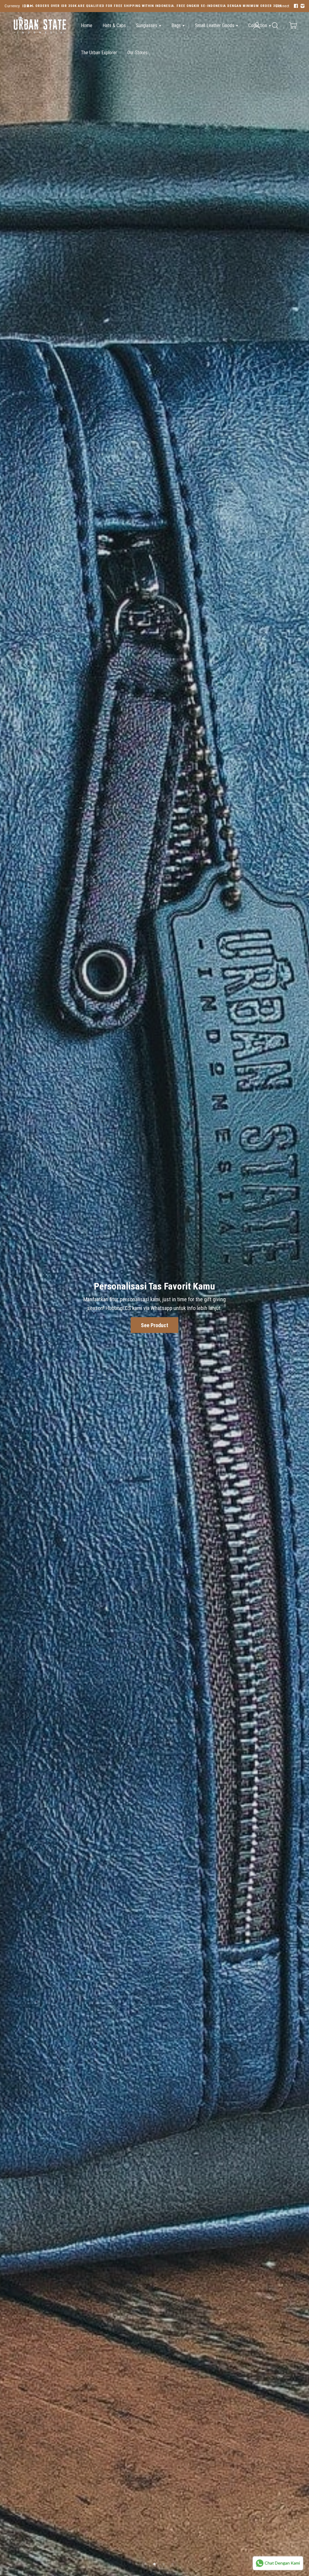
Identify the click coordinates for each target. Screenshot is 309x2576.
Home (87, 25)
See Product (154, 2538)
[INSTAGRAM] (302, 6)
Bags (177, 25)
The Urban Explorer (99, 53)
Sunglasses (147, 25)
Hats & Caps (114, 25)
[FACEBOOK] (295, 6)
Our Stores (137, 53)
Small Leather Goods (215, 25)
